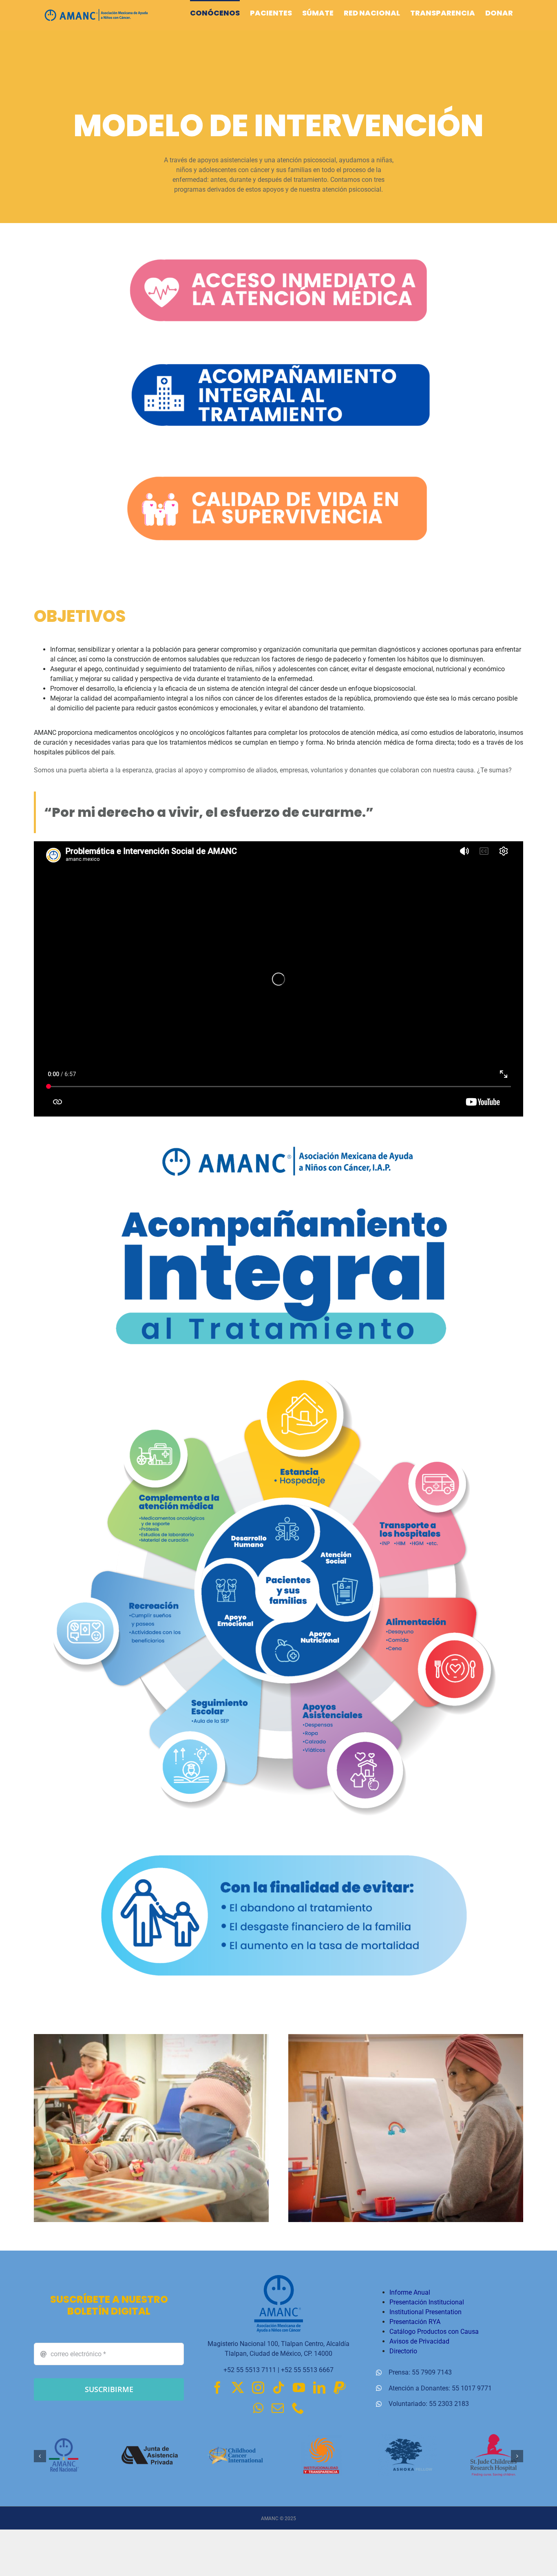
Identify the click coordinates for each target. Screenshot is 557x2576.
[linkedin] (319, 2388)
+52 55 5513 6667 (307, 2370)
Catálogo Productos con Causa (434, 2332)
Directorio (403, 2351)
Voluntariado (407, 2404)
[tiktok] (278, 2388)
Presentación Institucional (427, 2302)
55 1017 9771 (472, 2388)
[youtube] (299, 2388)
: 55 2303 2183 (447, 2404)
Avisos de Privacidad (419, 2341)
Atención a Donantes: (420, 2388)
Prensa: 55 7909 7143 (420, 2372)
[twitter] (238, 2388)
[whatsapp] (258, 2408)
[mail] (278, 2408)
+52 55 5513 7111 (250, 2370)
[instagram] (258, 2388)
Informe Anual (410, 2292)
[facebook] (217, 2388)
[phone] (298, 2408)
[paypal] (340, 2388)
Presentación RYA (415, 2322)
